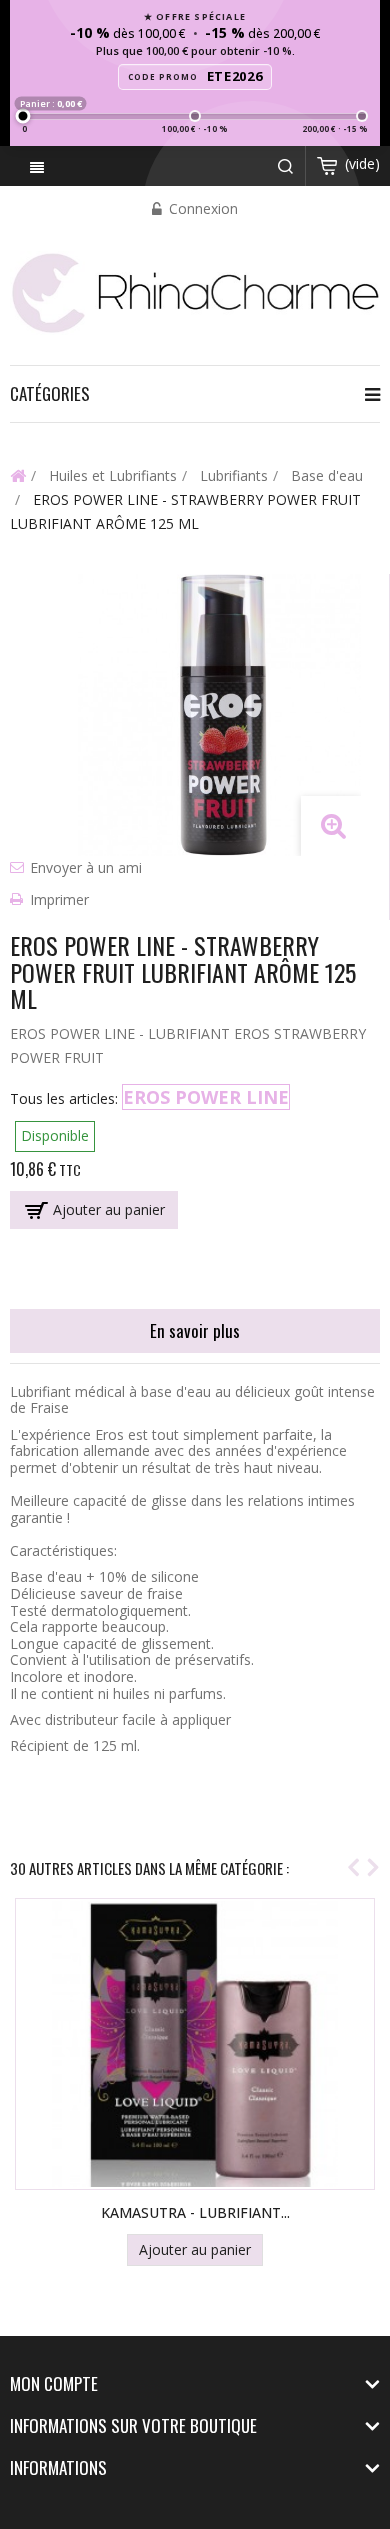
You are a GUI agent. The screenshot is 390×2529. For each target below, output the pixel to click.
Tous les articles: (64, 1098)
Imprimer (59, 899)
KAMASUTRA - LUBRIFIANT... (195, 2212)
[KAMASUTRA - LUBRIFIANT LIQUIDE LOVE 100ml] (195, 2044)
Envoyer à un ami (86, 867)
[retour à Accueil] (18, 475)
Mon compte (54, 2383)
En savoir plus (195, 1330)
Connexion (201, 208)
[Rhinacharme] (195, 291)
